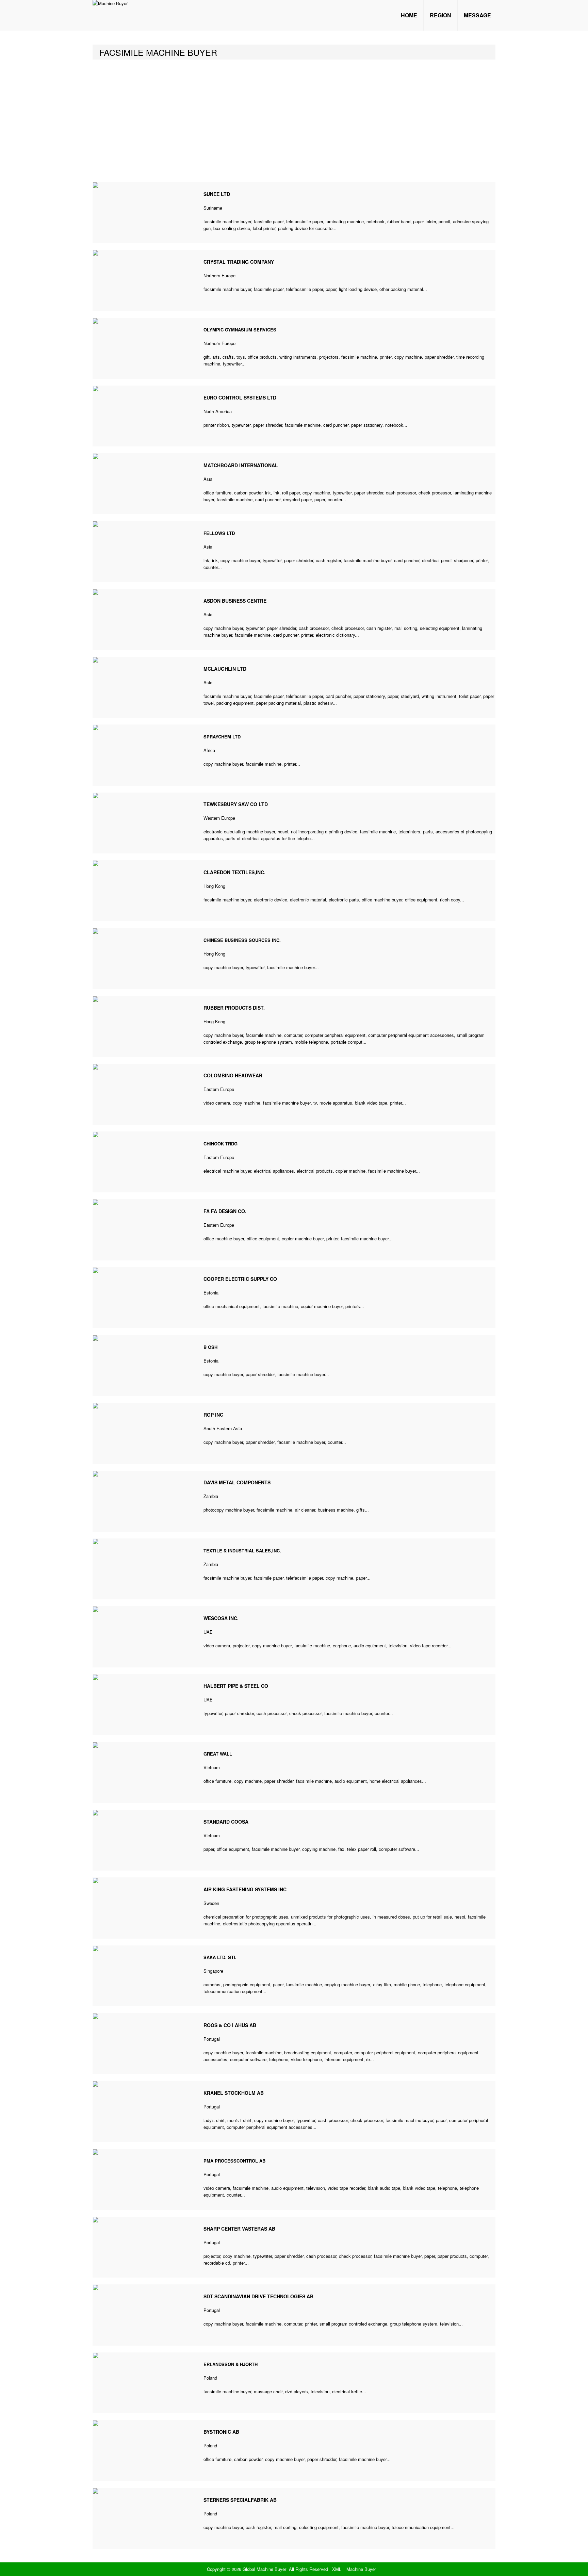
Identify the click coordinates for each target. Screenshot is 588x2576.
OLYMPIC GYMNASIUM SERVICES (240, 330)
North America (218, 411)
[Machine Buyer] (110, 3)
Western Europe (219, 818)
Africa (209, 750)
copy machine (408, 357)
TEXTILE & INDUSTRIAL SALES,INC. (242, 1551)
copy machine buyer (240, 560)
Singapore (213, 1971)
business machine (336, 1510)
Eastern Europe (219, 1089)
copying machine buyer (347, 1984)
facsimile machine (359, 357)
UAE (208, 1632)
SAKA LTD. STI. (220, 1957)
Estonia (211, 1293)
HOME (409, 15)
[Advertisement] (294, 121)
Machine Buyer (361, 2569)
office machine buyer (382, 900)
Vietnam (212, 1767)
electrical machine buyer (227, 1171)
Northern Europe (219, 275)
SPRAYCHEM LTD (222, 737)
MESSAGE (477, 15)
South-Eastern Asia (223, 1428)
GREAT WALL (218, 1754)
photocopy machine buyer (229, 1510)
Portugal (212, 2039)
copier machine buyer (303, 1238)
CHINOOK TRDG (220, 1144)
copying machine (319, 1849)
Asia (208, 479)
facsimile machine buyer (227, 221)
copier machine (350, 1171)
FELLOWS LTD (219, 533)
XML (337, 2569)
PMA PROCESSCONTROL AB (234, 2161)
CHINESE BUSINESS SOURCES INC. (242, 940)
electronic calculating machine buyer (239, 832)
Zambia (211, 1496)
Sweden (211, 1903)
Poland (210, 2378)
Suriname (213, 208)
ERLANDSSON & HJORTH (231, 2364)
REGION (440, 15)
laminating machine (345, 221)
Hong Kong (214, 886)
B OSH (210, 1347)
